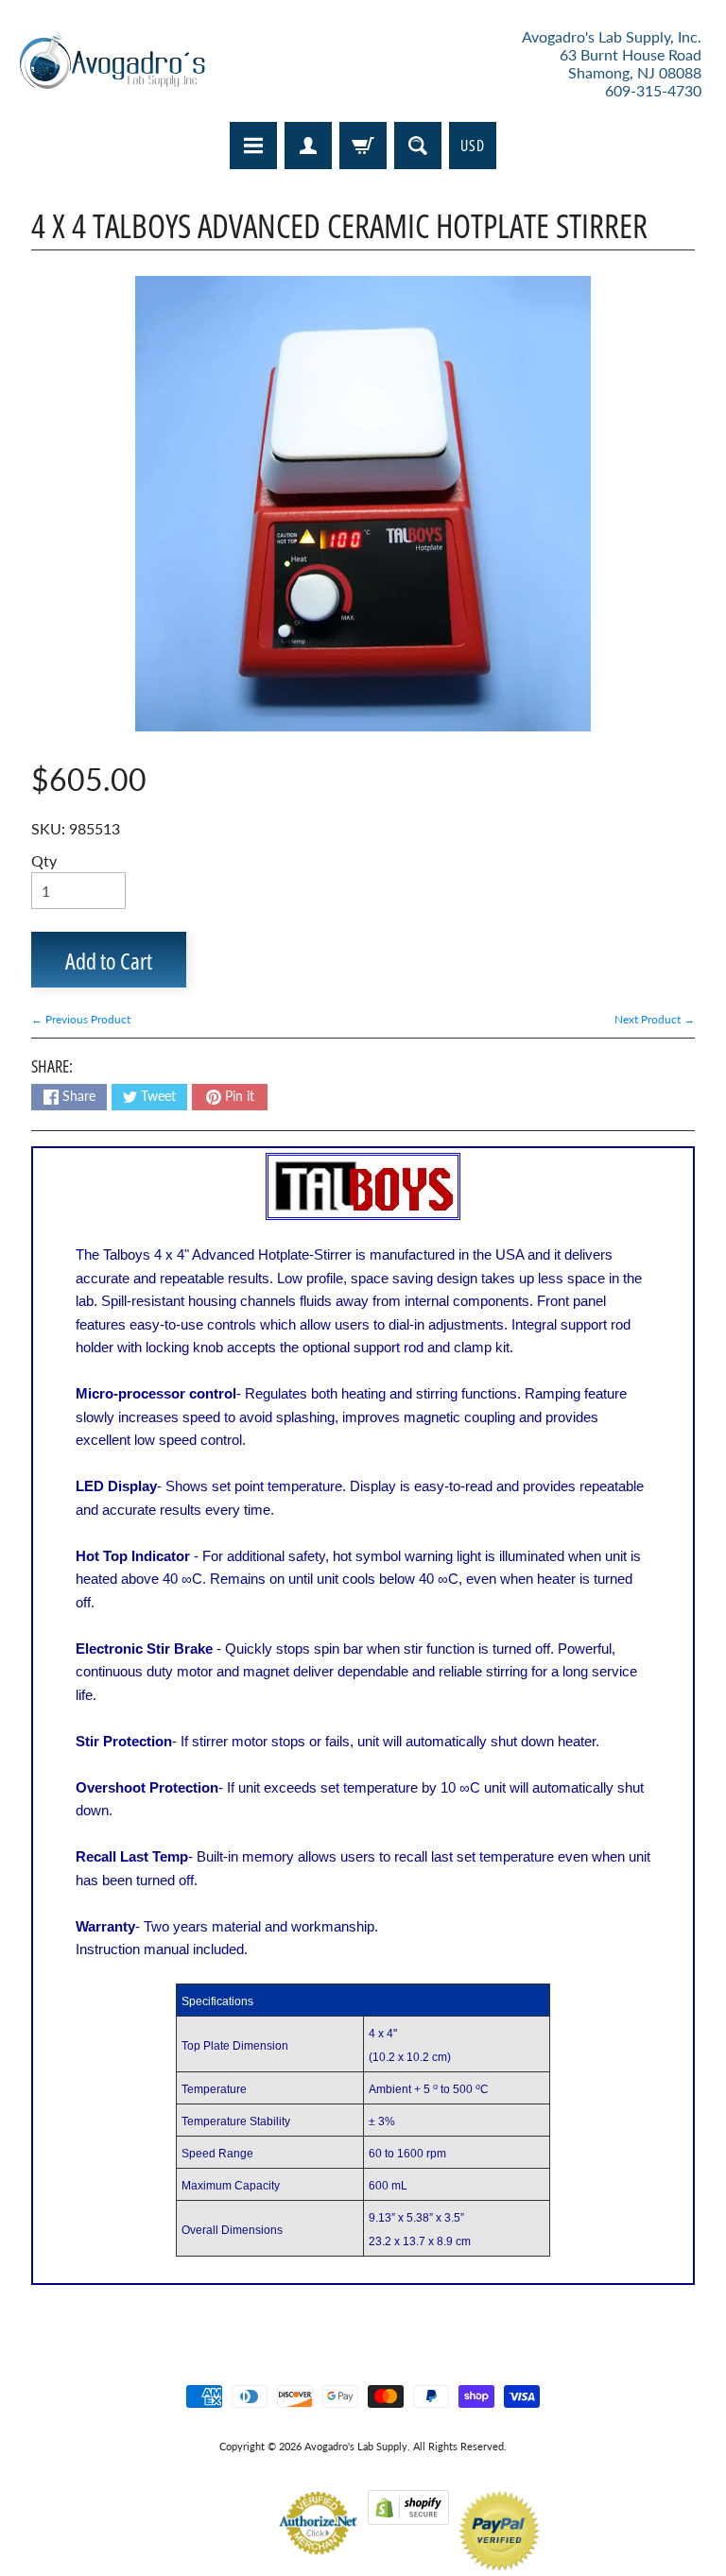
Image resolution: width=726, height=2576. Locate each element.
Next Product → (655, 1019)
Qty (44, 860)
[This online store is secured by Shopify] (408, 2513)
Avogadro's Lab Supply (356, 2446)
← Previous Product (81, 1019)
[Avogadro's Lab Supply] (112, 64)
